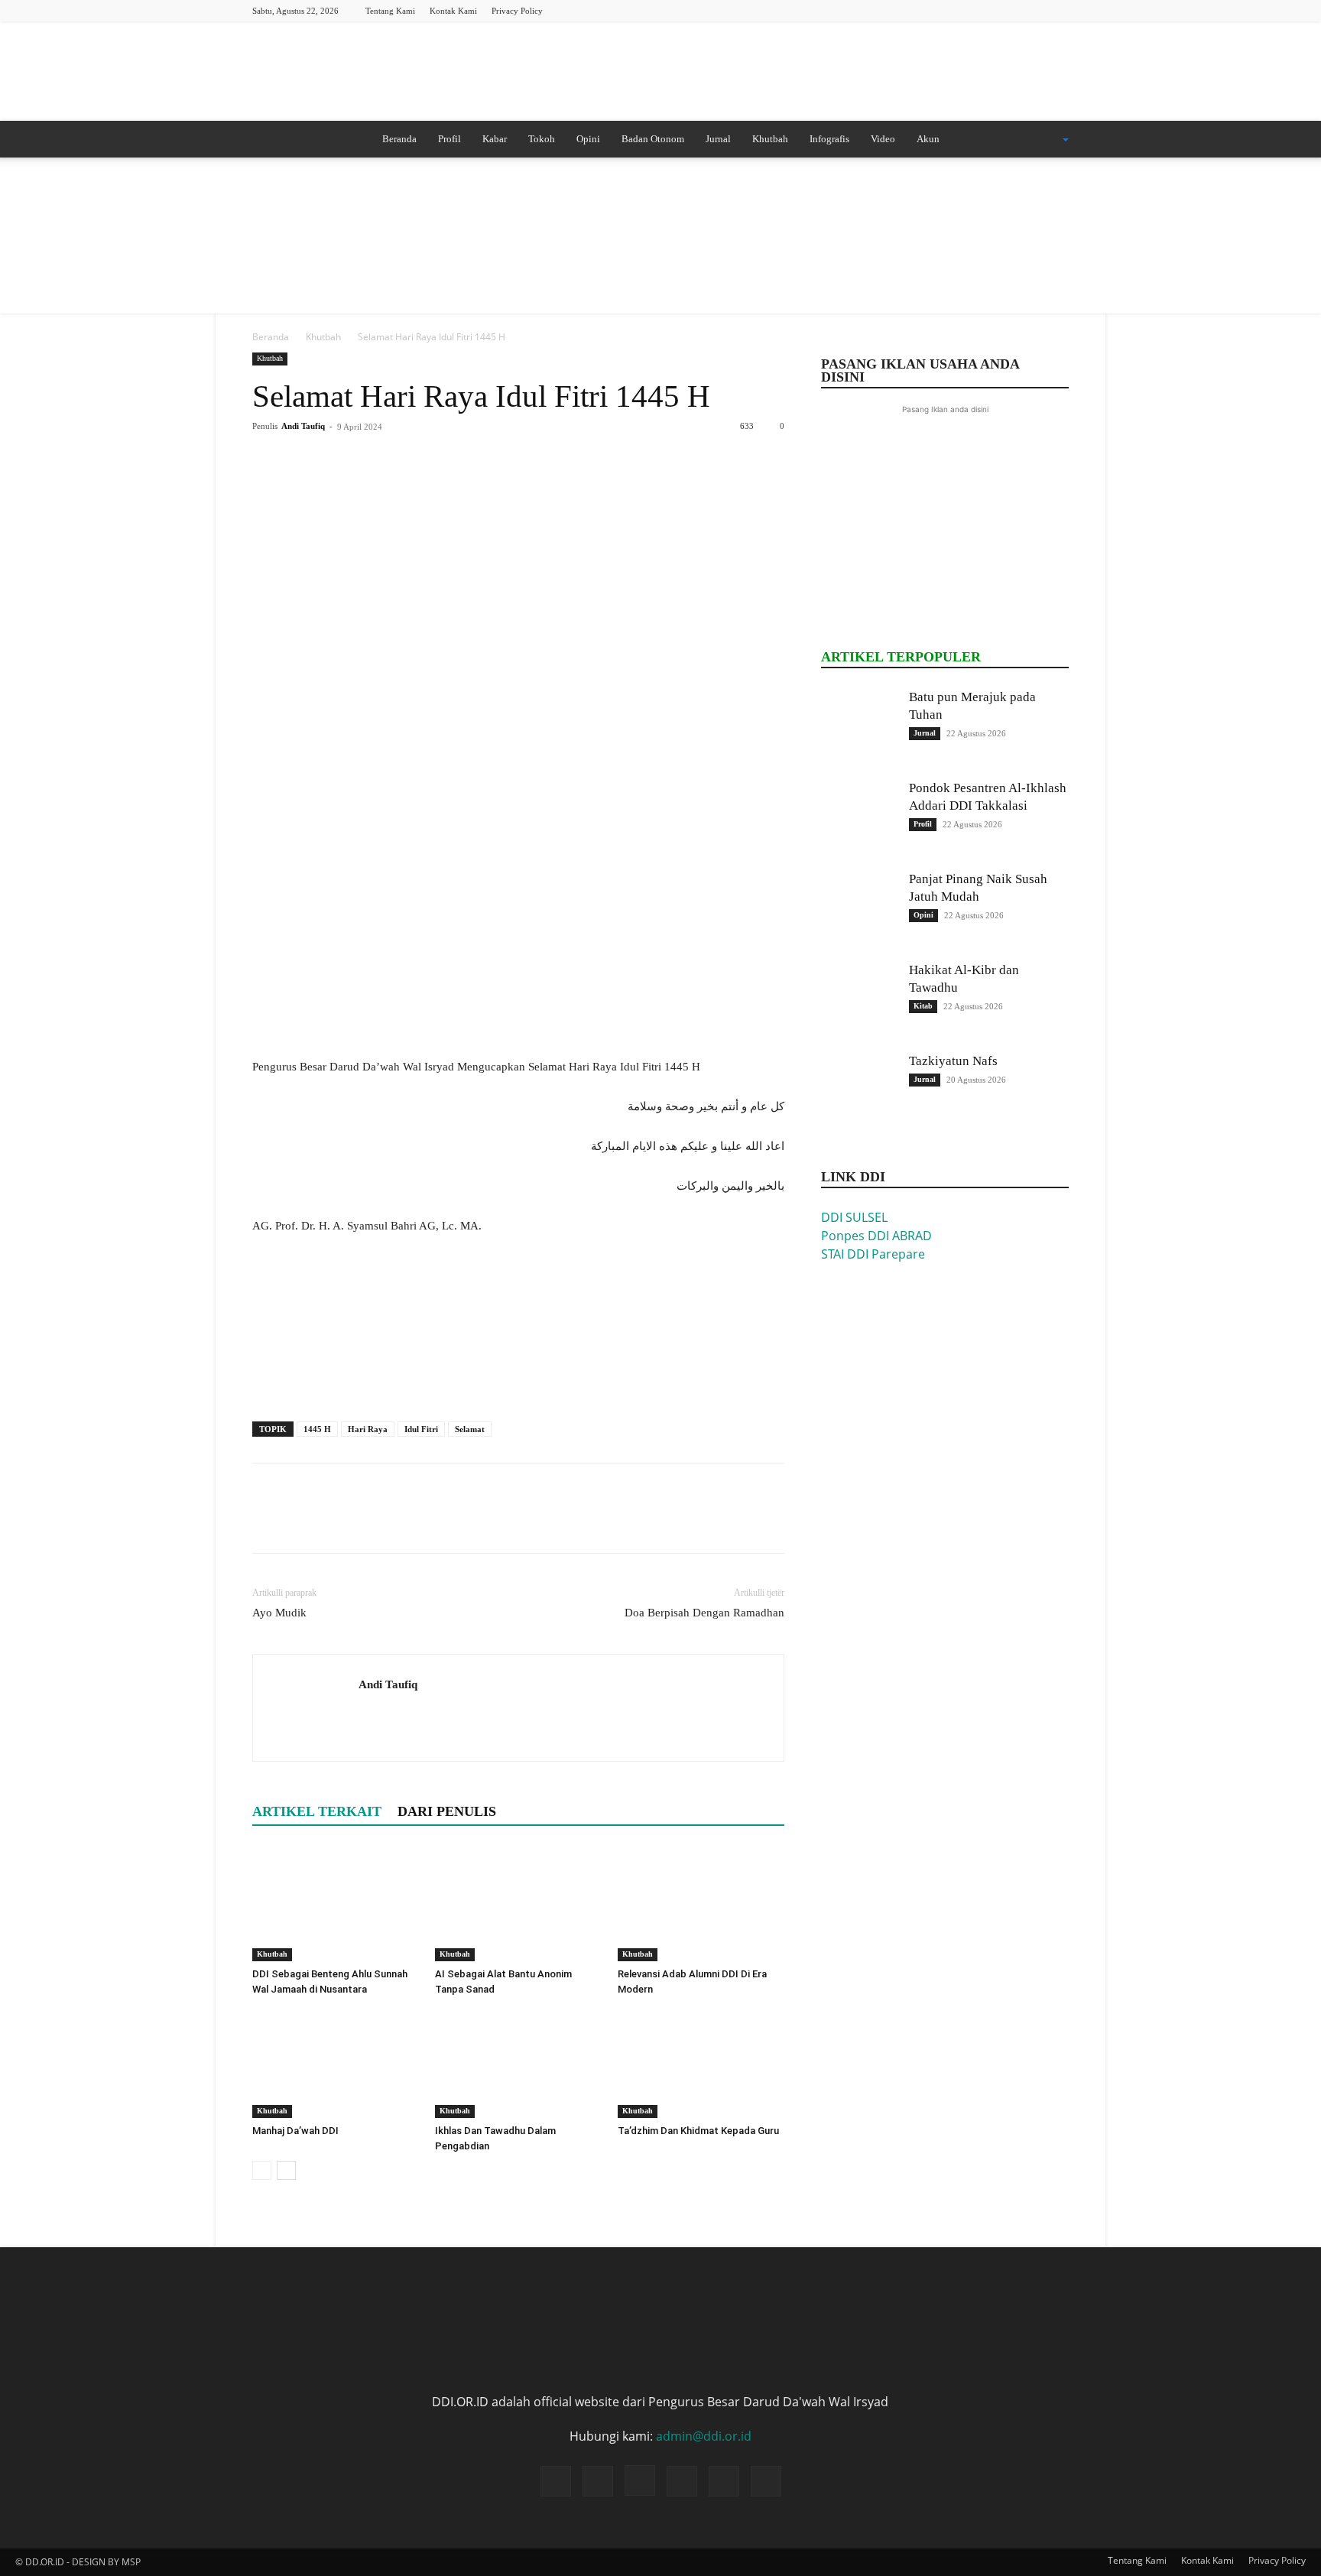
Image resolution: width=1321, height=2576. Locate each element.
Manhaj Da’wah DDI (295, 2131)
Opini (588, 139)
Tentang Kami (390, 11)
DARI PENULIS (447, 1811)
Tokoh (542, 139)
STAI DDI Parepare (873, 1254)
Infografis (829, 139)
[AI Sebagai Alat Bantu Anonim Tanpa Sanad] (518, 1904)
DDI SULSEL (854, 1217)
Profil (450, 139)
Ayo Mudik (279, 1613)
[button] (1046, 140)
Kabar (495, 139)
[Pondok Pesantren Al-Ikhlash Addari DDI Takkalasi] (859, 817)
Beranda (399, 139)
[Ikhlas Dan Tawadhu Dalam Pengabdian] (518, 2061)
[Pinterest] (338, 461)
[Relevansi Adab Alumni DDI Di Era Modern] (701, 1904)
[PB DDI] (660, 73)
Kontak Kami (453, 11)
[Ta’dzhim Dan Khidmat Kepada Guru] (701, 2061)
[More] (409, 461)
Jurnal (718, 139)
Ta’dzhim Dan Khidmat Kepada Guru (698, 2131)
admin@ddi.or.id (704, 2436)
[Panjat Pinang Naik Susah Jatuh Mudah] (859, 908)
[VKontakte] (1057, 10)
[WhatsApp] (373, 461)
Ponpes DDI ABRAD (876, 1236)
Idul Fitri (421, 1429)
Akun (928, 139)
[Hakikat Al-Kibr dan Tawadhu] (859, 999)
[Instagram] (982, 10)
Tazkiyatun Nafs (953, 1061)
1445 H (317, 1429)
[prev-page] (262, 2170)
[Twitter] (1007, 10)
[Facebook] (956, 10)
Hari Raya (368, 1429)
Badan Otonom (653, 139)
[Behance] (931, 10)
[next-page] (286, 2170)
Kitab (923, 1006)
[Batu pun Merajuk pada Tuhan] (859, 726)
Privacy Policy (517, 11)
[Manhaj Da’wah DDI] (336, 2061)
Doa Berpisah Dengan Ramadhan (704, 1613)
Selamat (470, 1429)
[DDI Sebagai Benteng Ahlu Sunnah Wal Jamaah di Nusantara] (336, 1904)
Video (883, 139)
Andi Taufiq (303, 426)
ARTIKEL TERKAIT (317, 1811)
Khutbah (770, 139)
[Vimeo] (1032, 10)
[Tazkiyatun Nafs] (859, 1090)
